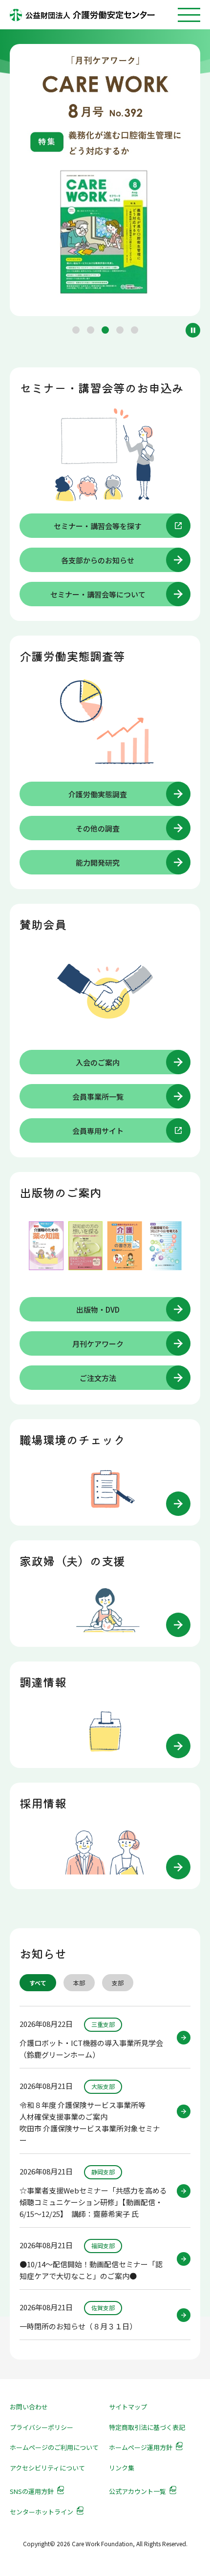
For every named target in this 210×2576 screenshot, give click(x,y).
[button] (76, 330)
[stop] (193, 330)
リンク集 (122, 2468)
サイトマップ (128, 2407)
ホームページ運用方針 (141, 2447)
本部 (79, 1983)
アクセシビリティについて (47, 2468)
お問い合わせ (29, 2407)
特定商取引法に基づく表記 (147, 2427)
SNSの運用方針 (32, 2491)
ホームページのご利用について (54, 2447)
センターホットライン (42, 2512)
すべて (38, 1983)
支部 (118, 1983)
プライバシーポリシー (42, 2427)
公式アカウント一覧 (137, 2491)
